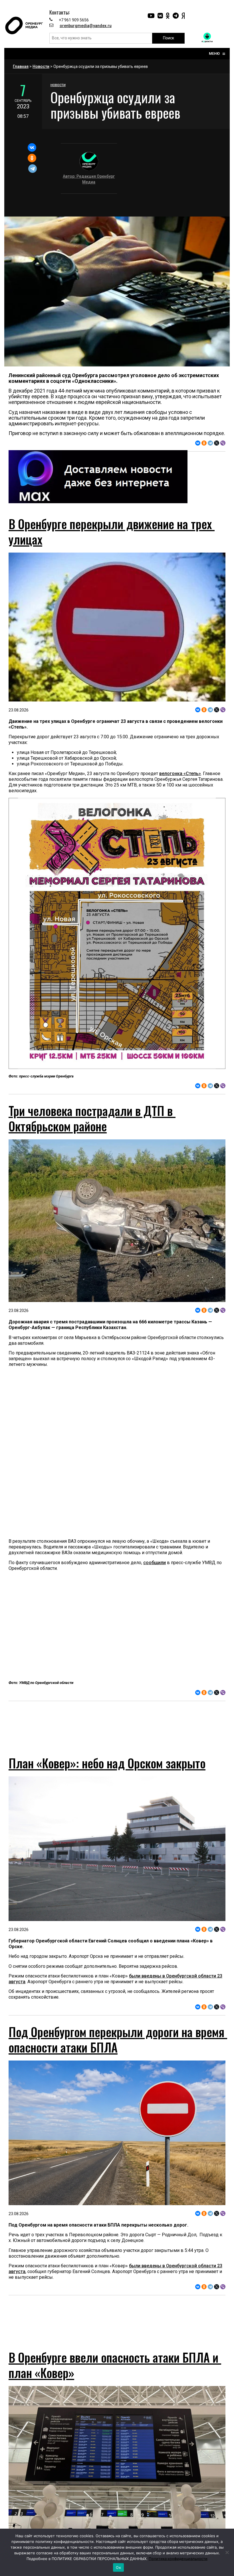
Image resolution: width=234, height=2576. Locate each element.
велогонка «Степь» (180, 774)
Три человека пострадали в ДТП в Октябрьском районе (92, 1118)
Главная (21, 66)
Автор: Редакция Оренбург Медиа (89, 179)
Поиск (169, 38)
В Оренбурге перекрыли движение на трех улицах (112, 531)
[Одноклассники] (32, 158)
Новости (41, 66)
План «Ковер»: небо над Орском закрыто (107, 1773)
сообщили (155, 1563)
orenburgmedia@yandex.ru (86, 26)
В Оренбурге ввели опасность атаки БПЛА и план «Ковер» (115, 2386)
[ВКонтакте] (32, 147)
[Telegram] (33, 169)
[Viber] (223, 443)
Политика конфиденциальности (178, 2559)
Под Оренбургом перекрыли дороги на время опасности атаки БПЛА (118, 2050)
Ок (118, 2567)
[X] (217, 443)
